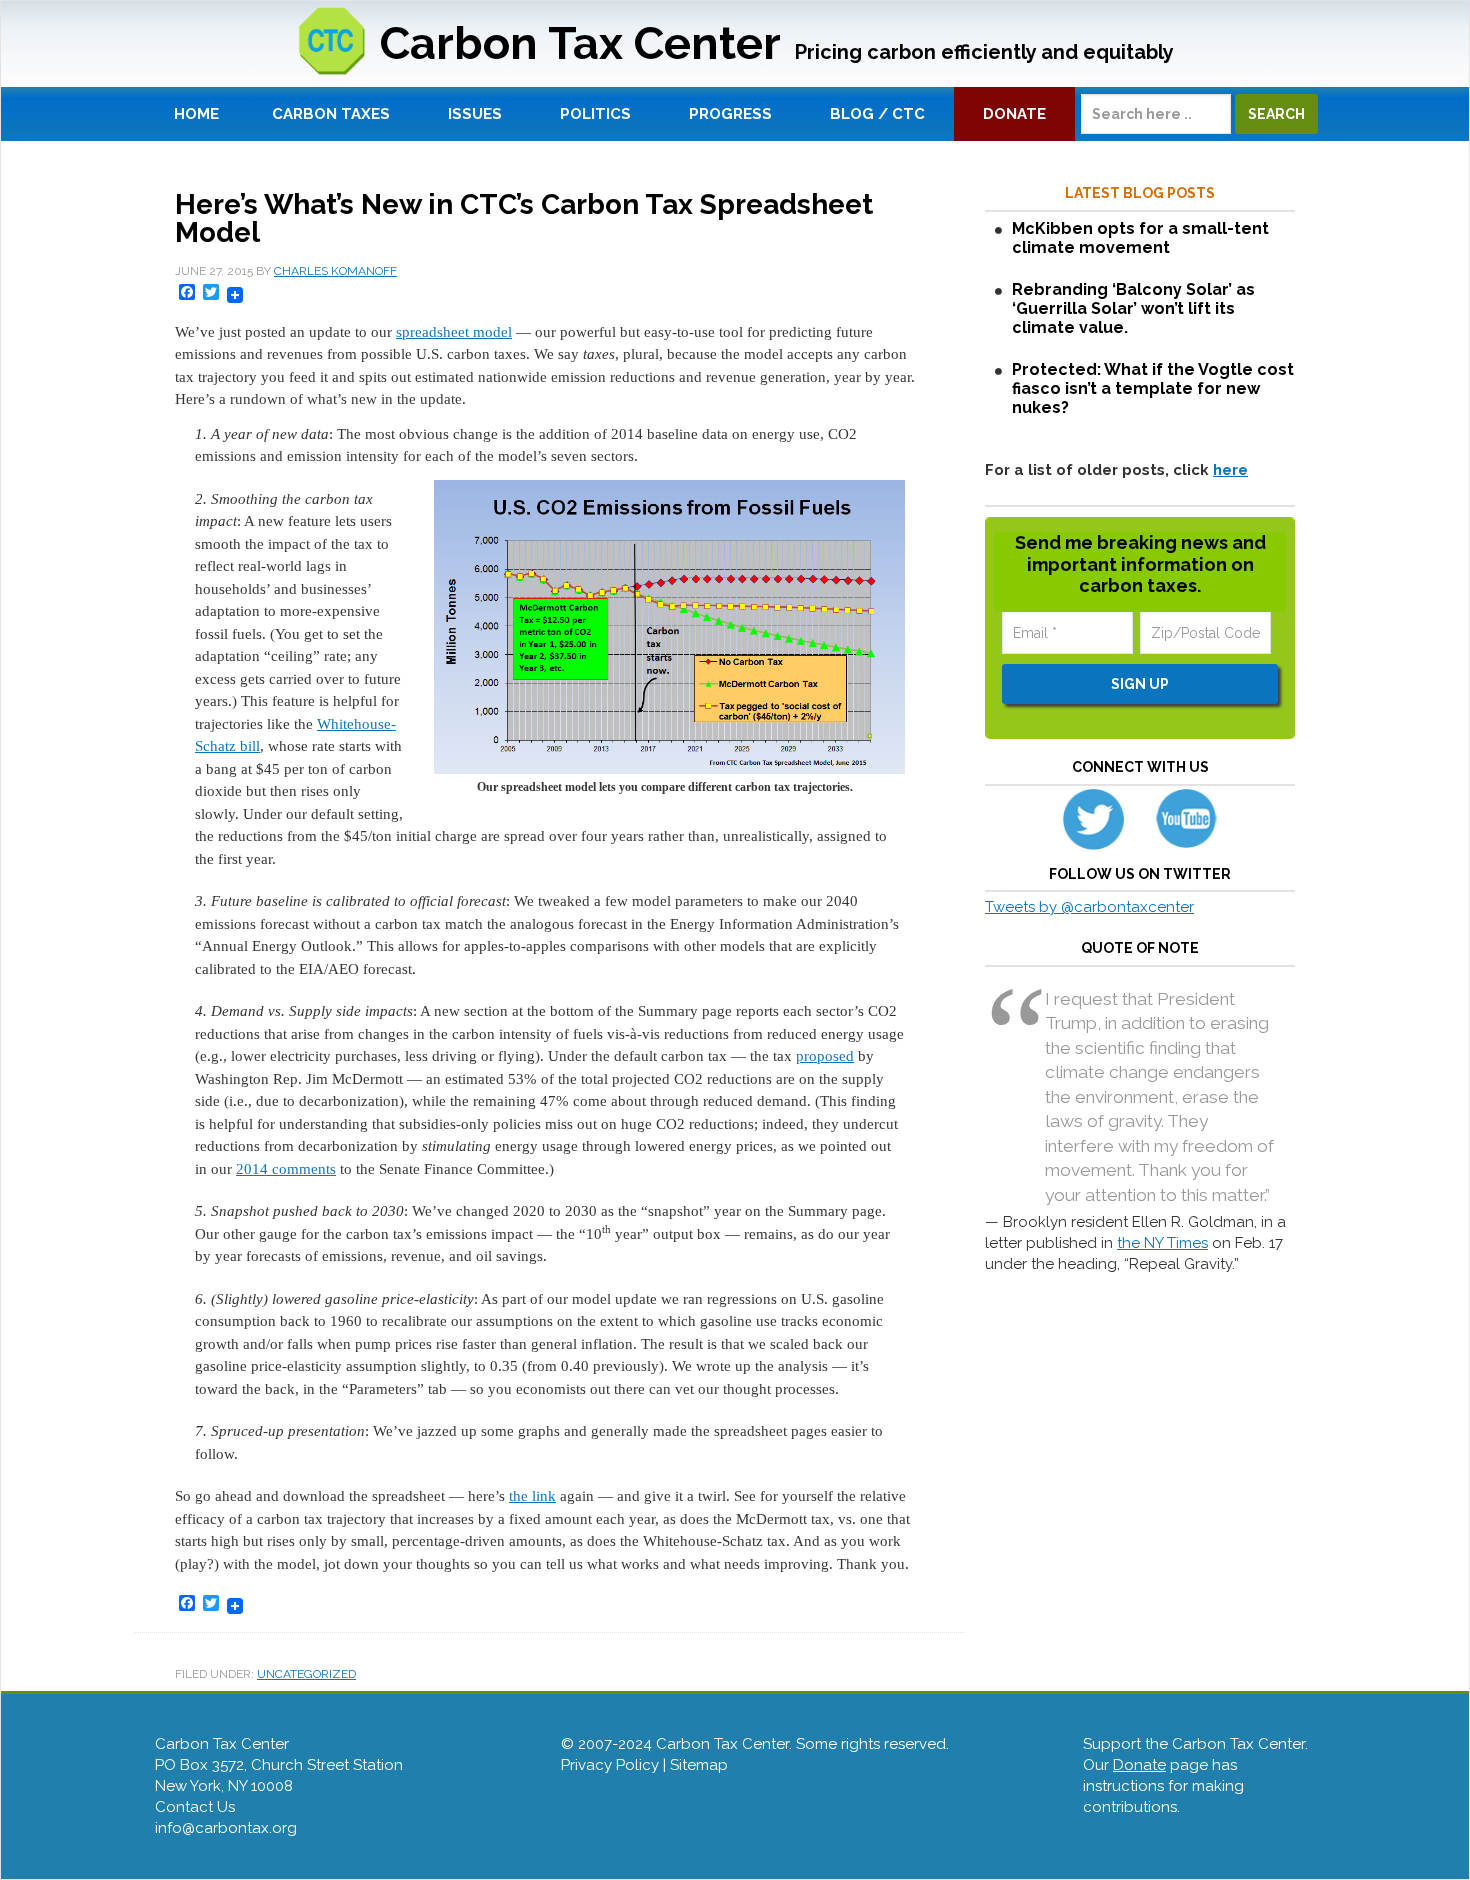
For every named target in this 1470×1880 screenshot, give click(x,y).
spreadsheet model (454, 332)
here (1230, 470)
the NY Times (1162, 1243)
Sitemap (699, 1765)
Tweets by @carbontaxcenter (1089, 907)
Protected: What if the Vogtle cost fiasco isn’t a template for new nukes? (1153, 388)
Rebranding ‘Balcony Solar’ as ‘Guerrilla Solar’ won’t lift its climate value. (1133, 308)
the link (532, 1496)
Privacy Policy (610, 1765)
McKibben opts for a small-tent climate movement (1140, 238)
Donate (1139, 1765)
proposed (825, 1056)
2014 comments (286, 1169)
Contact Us (195, 1807)
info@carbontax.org (226, 1828)
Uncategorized (306, 1674)
